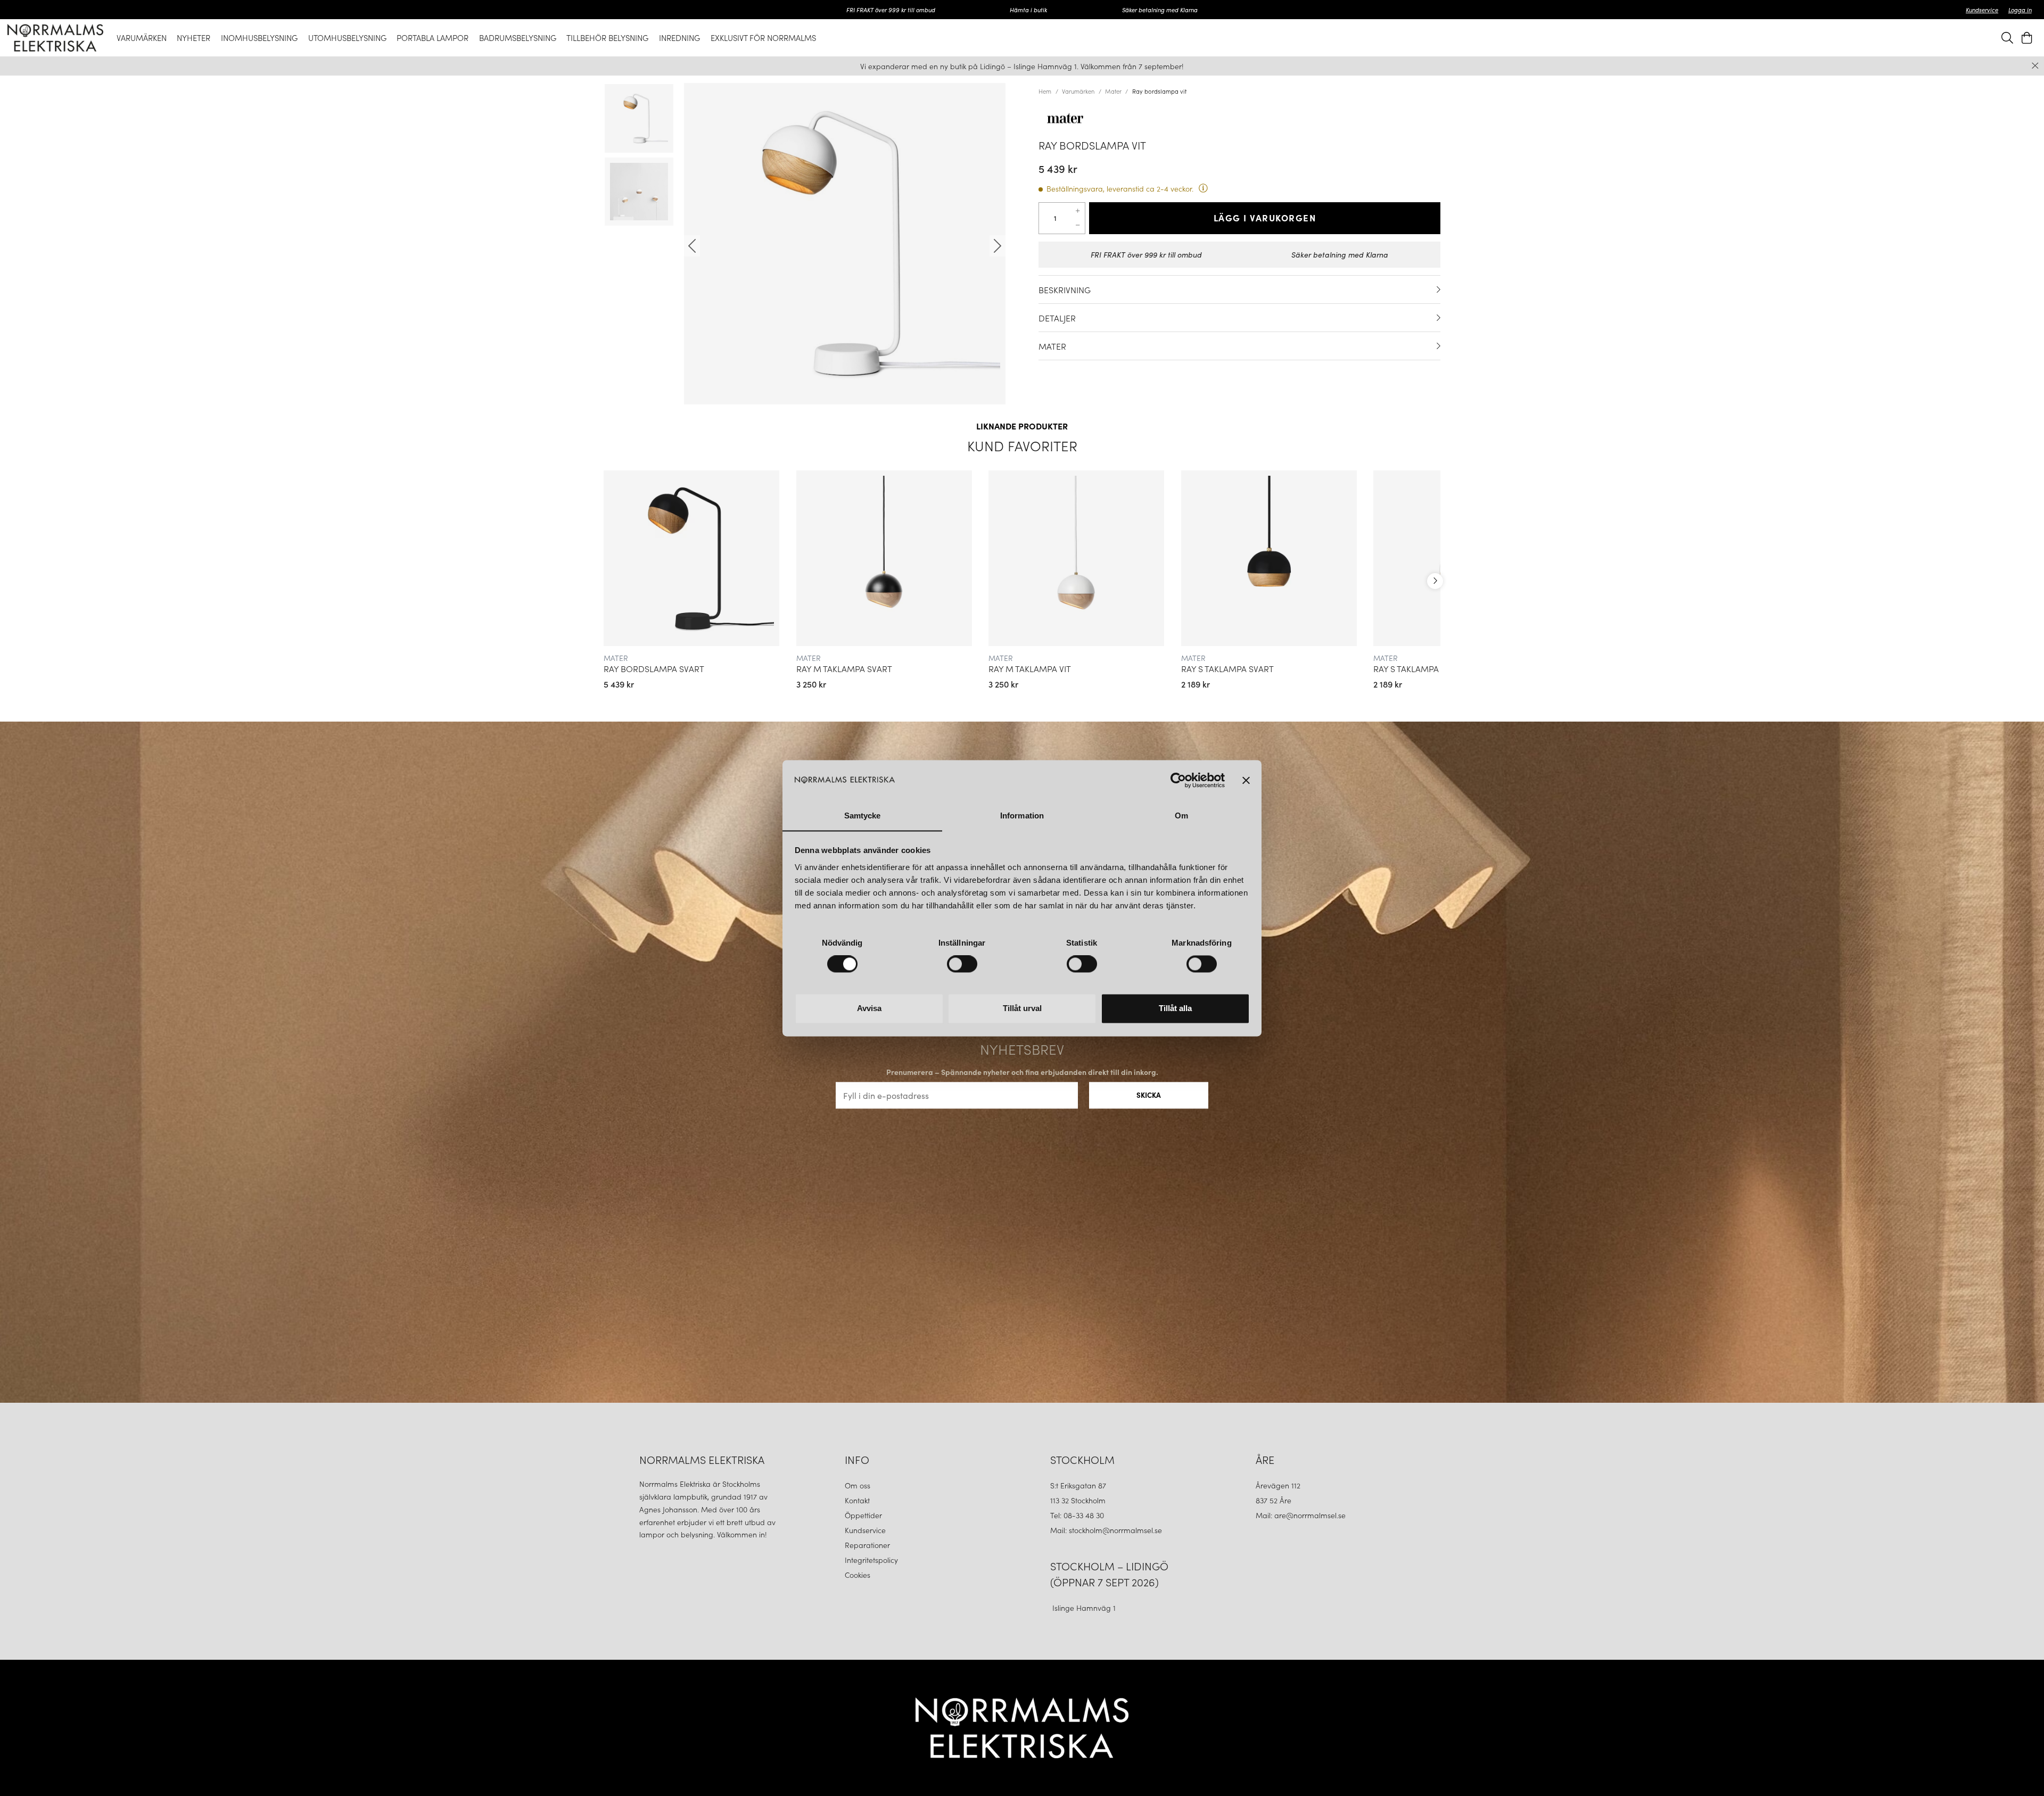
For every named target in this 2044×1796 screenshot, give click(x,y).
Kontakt (858, 1500)
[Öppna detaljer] (1439, 289)
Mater (1113, 91)
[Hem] (55, 38)
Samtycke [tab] (863, 816)
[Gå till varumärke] (1239, 118)
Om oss (858, 1485)
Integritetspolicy (871, 1560)
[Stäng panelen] (1246, 780)
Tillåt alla (1175, 1008)
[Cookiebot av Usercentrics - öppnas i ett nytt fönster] (1178, 780)
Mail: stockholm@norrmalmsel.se (1106, 1530)
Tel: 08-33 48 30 (1078, 1515)
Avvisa (869, 1008)
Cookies (858, 1575)
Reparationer (867, 1545)
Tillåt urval (1022, 1008)
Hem (1045, 91)
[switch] (962, 964)
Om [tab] (1181, 816)
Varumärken (1078, 91)
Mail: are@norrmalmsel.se (1301, 1515)
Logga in (2020, 10)
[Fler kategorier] (1435, 581)
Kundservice (1982, 10)
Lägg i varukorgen (1265, 218)
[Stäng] (2035, 66)
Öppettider (863, 1515)
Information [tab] (1022, 816)
